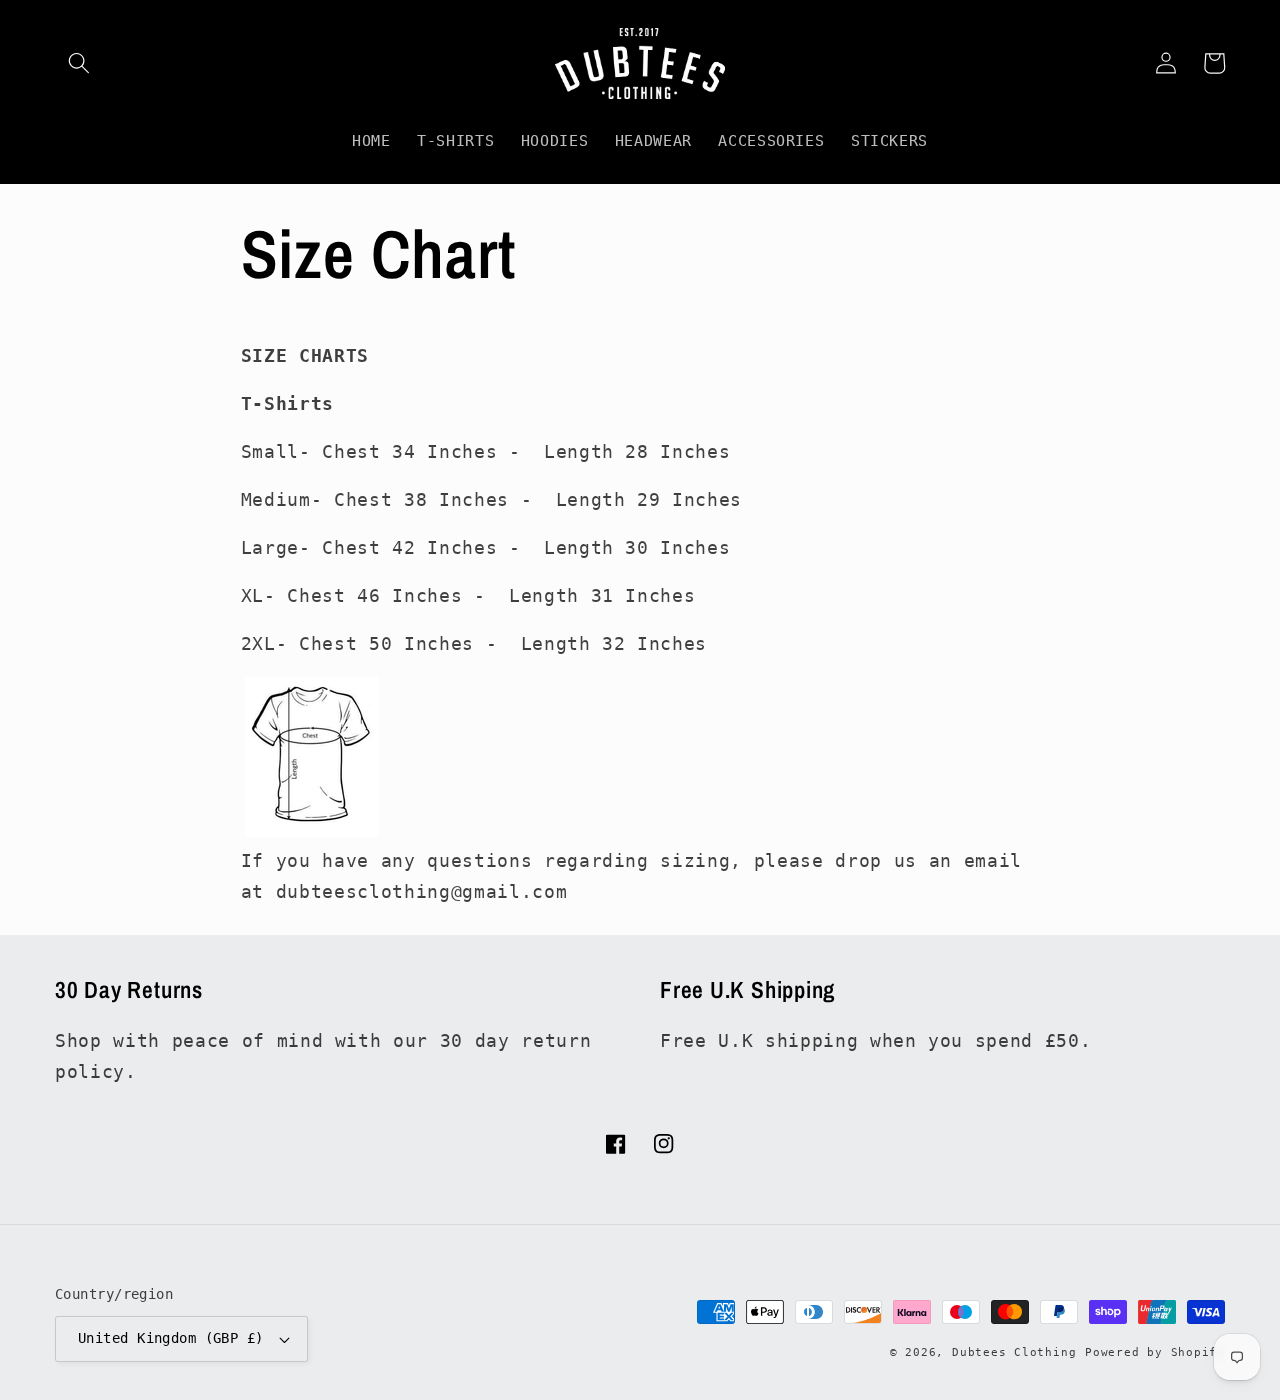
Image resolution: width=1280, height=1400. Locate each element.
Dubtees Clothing (1014, 1352)
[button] (79, 63)
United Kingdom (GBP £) (171, 1338)
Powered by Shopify (1155, 1352)
